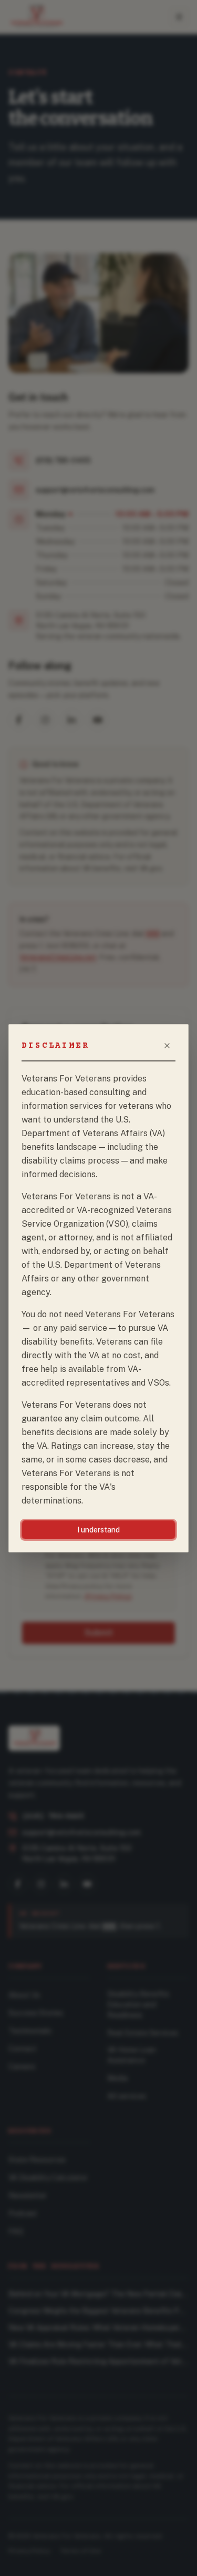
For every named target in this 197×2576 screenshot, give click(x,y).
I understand (98, 1530)
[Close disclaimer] (167, 1046)
